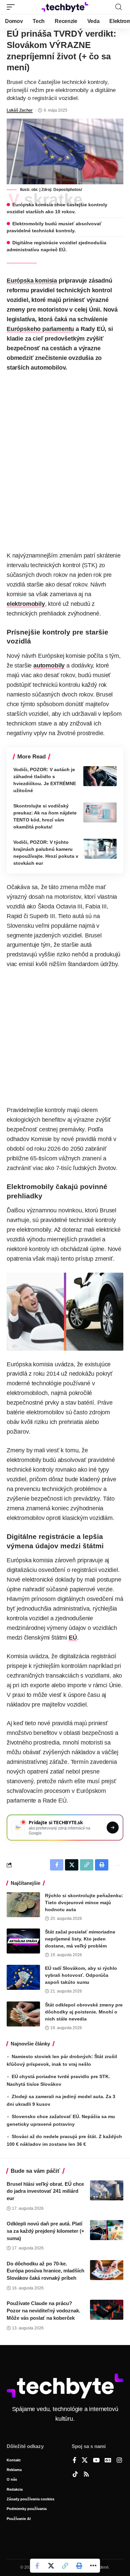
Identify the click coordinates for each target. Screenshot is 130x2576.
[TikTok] (75, 2475)
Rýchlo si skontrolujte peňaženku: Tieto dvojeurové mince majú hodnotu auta (84, 1903)
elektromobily (26, 604)
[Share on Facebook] (37, 2566)
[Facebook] (74, 2461)
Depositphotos (67, 190)
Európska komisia (32, 281)
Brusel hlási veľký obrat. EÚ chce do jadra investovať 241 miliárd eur (45, 2191)
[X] (85, 2461)
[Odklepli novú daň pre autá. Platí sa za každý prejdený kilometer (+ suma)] (107, 2230)
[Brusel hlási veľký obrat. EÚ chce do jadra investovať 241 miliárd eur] (107, 2190)
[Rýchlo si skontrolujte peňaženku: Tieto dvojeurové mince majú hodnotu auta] (23, 1905)
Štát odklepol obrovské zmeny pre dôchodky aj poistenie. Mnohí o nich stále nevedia (84, 2012)
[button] (12, 7)
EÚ (73, 1638)
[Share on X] (51, 2566)
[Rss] (86, 2475)
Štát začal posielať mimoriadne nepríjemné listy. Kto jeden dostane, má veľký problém (80, 1939)
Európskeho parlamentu (40, 329)
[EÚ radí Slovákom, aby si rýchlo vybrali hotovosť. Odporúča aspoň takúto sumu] (23, 1977)
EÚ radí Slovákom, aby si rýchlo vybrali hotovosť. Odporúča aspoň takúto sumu (81, 1975)
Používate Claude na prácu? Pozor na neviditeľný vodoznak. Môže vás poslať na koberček (43, 2311)
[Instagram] (119, 2461)
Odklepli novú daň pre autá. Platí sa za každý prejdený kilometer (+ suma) (45, 2231)
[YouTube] (96, 2461)
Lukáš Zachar (20, 110)
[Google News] (108, 2461)
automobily (49, 665)
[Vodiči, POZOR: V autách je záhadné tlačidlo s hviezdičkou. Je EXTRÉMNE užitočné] (100, 776)
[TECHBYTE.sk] (65, 7)
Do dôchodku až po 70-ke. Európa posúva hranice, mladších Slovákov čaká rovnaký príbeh (45, 2271)
